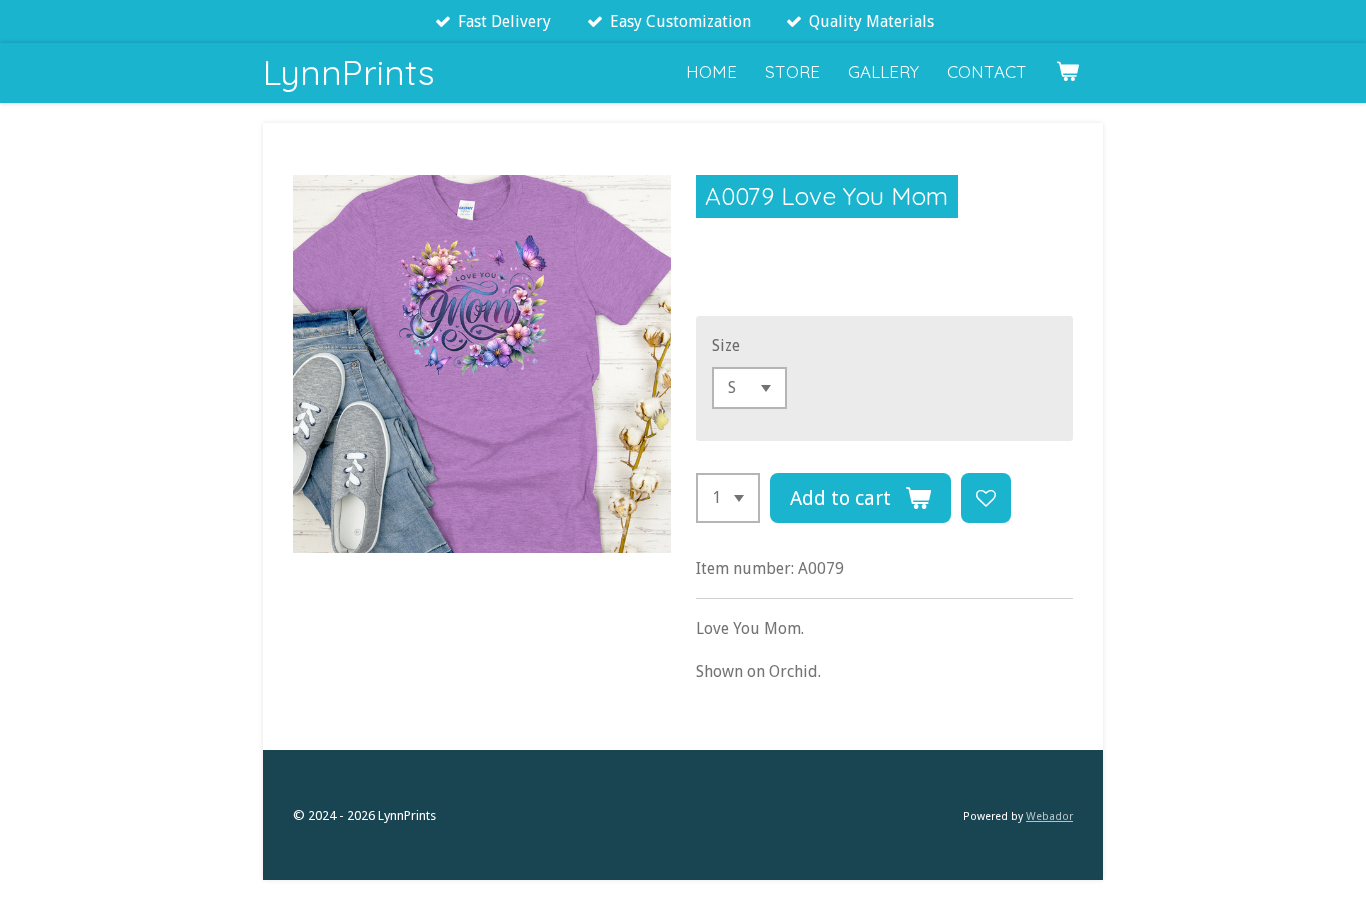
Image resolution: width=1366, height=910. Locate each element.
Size (726, 345)
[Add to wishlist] (986, 498)
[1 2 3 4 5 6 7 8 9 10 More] (728, 498)
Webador (1049, 816)
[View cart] (1067, 72)
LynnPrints (349, 72)
